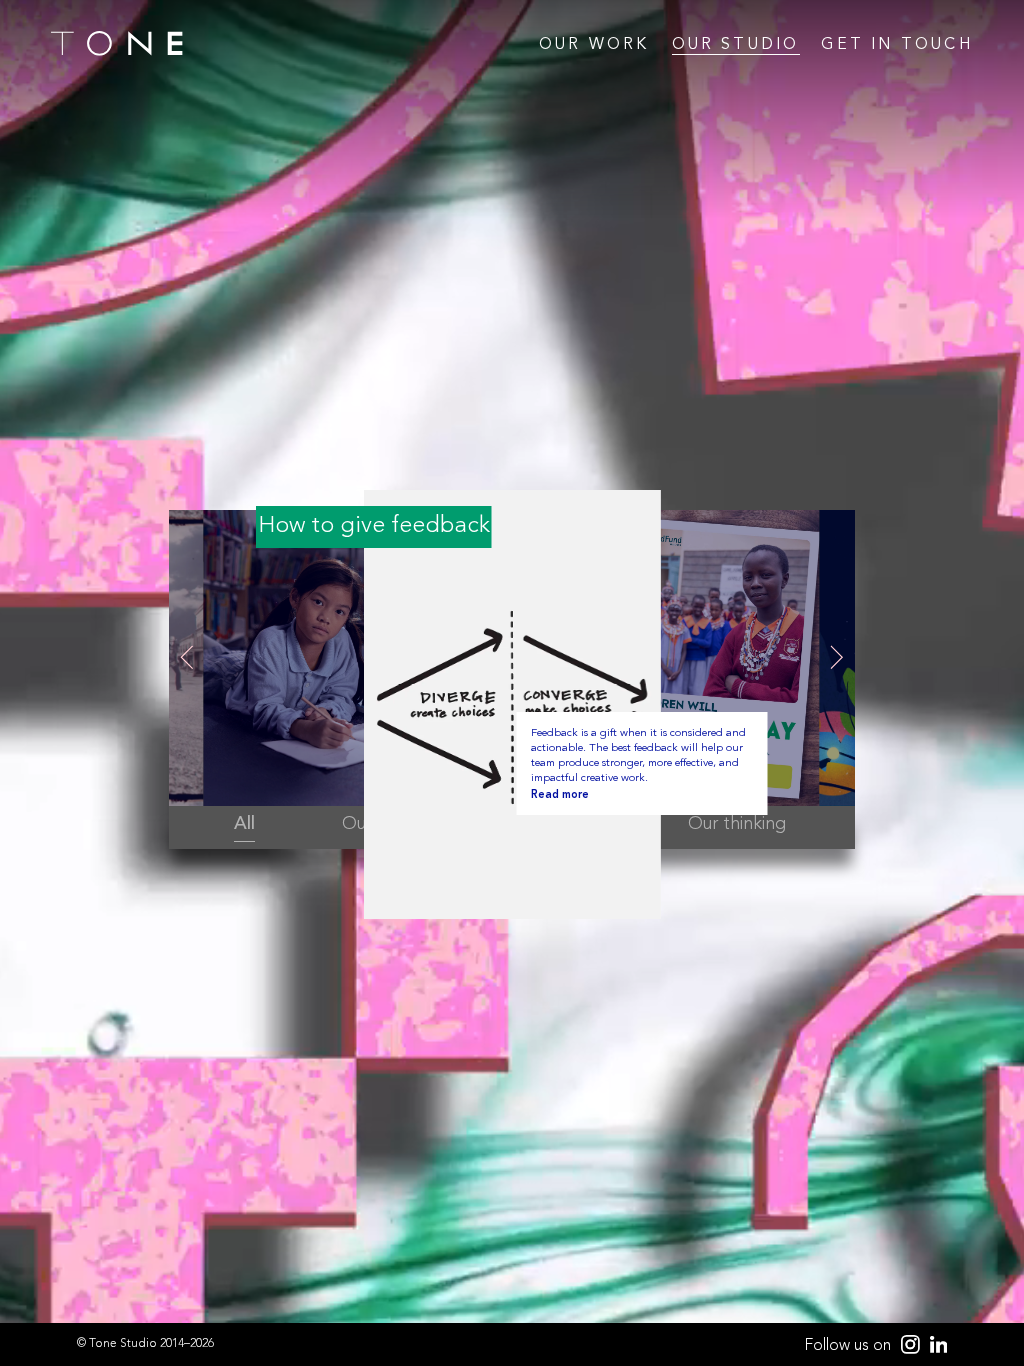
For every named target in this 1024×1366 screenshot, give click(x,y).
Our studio (736, 45)
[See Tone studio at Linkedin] (934, 1346)
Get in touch (896, 45)
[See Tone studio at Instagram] (905, 1346)
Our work (594, 45)
